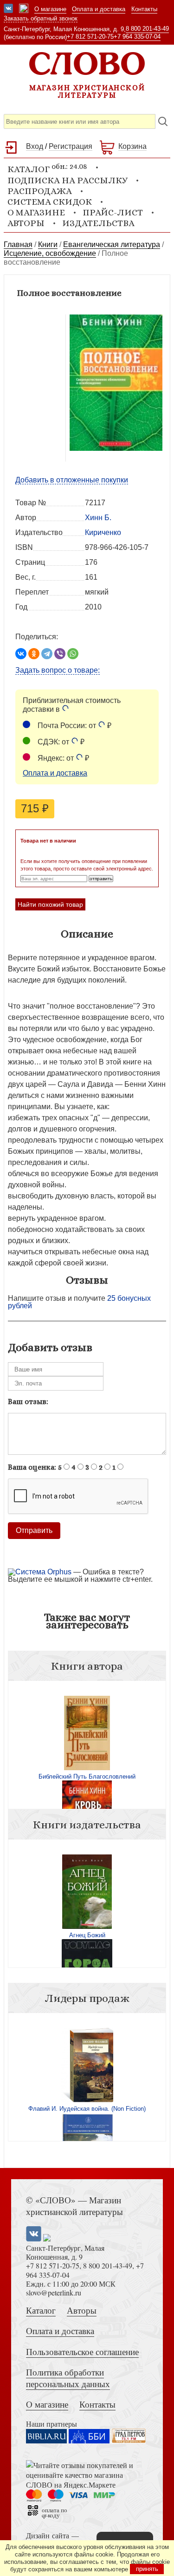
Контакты (144, 9)
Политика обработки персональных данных (68, 2378)
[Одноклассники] (34, 654)
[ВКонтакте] (21, 654)
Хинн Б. (98, 518)
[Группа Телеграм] (24, 9)
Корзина (132, 146)
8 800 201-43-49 (147, 29)
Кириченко (103, 532)
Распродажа (40, 191)
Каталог (41, 2310)
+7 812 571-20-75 (90, 37)
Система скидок (50, 202)
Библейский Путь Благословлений (87, 1776)
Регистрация (71, 146)
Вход (35, 146)
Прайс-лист (113, 212)
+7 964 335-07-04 (137, 37)
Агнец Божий (87, 1935)
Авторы (26, 223)
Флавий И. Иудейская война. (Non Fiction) (87, 2109)
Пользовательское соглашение (82, 2352)
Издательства (98, 223)
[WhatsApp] (73, 654)
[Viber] (60, 654)
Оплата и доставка (99, 9)
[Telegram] (47, 654)
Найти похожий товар (50, 904)
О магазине (50, 9)
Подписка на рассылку (68, 180)
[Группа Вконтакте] (8, 9)
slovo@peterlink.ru (54, 2292)
